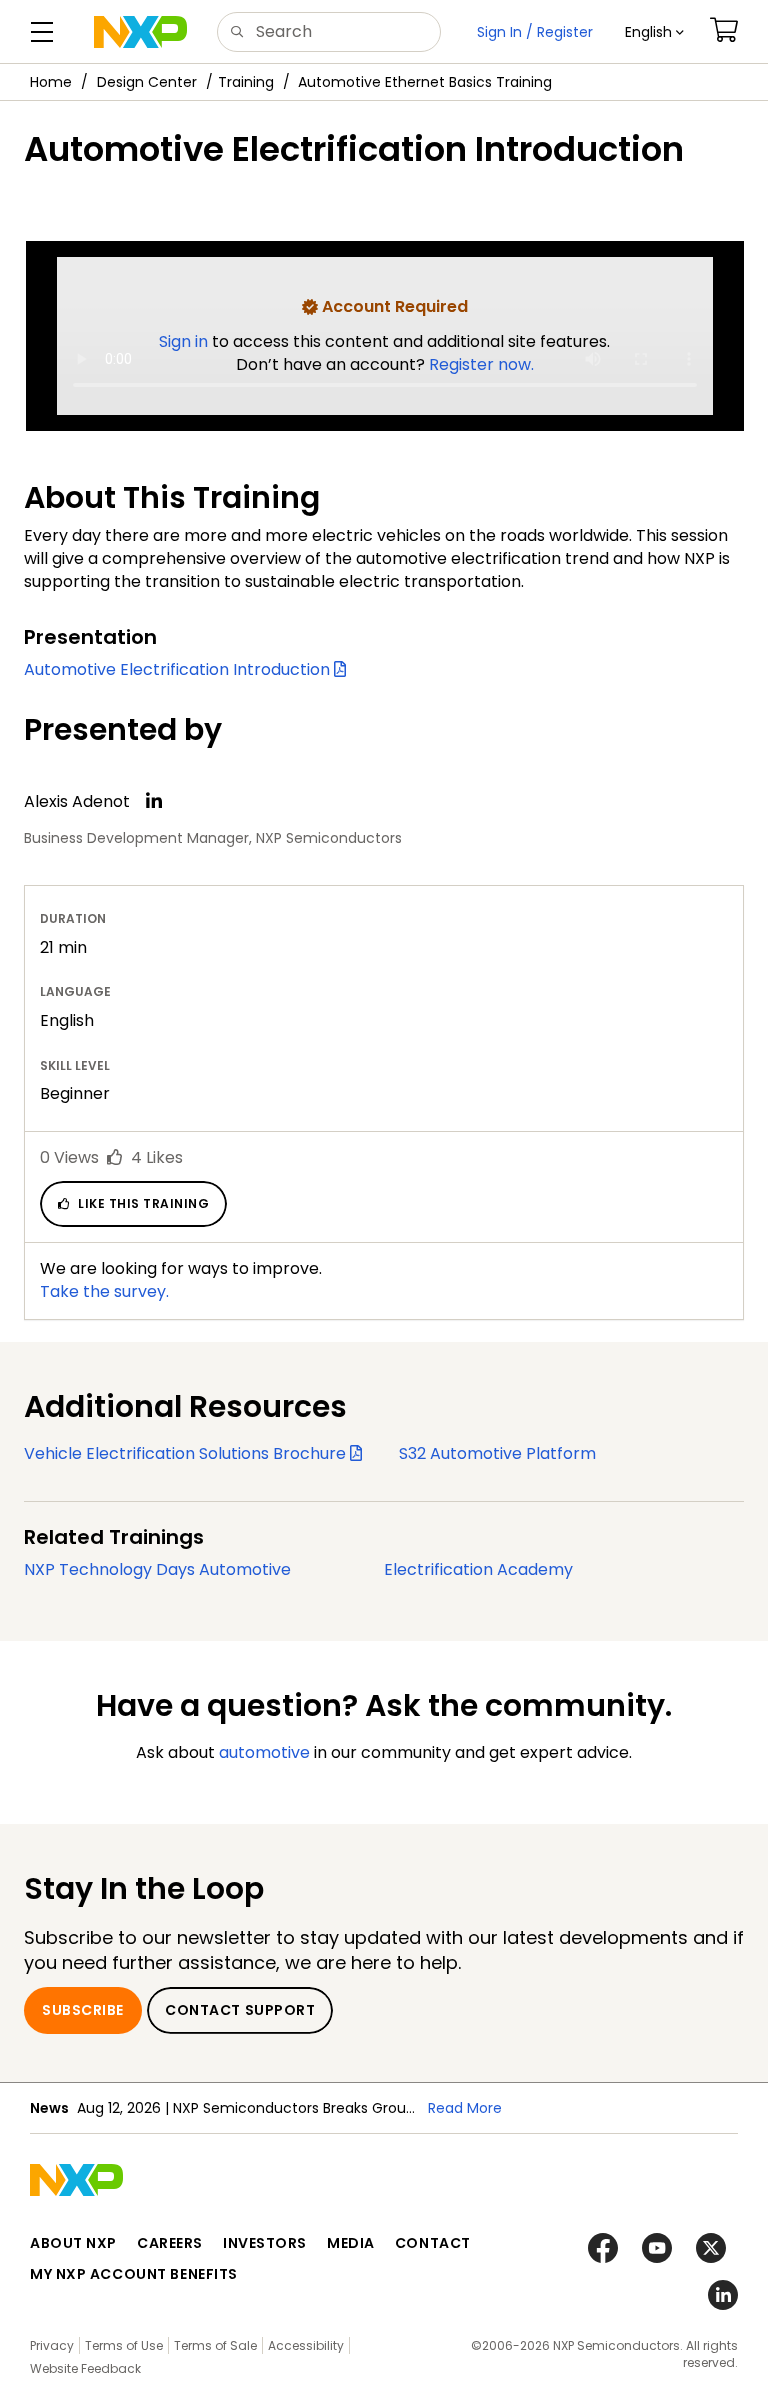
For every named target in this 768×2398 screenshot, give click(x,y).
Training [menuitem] (246, 82)
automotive (264, 1752)
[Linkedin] (154, 801)
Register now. (481, 364)
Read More (465, 2108)
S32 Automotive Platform (497, 1453)
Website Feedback (85, 2368)
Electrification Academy (478, 1569)
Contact (433, 2243)
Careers (170, 2243)
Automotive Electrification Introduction (179, 669)
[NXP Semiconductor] (140, 32)
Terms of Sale (215, 2345)
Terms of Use (124, 2345)
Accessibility (306, 2345)
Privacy (52, 2345)
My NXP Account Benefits (134, 2274)
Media (351, 2243)
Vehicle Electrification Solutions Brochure (187, 1453)
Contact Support (240, 2010)
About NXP (73, 2243)
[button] (654, 32)
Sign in (185, 341)
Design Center (147, 82)
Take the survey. (104, 1291)
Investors (265, 2243)
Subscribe (83, 2010)
